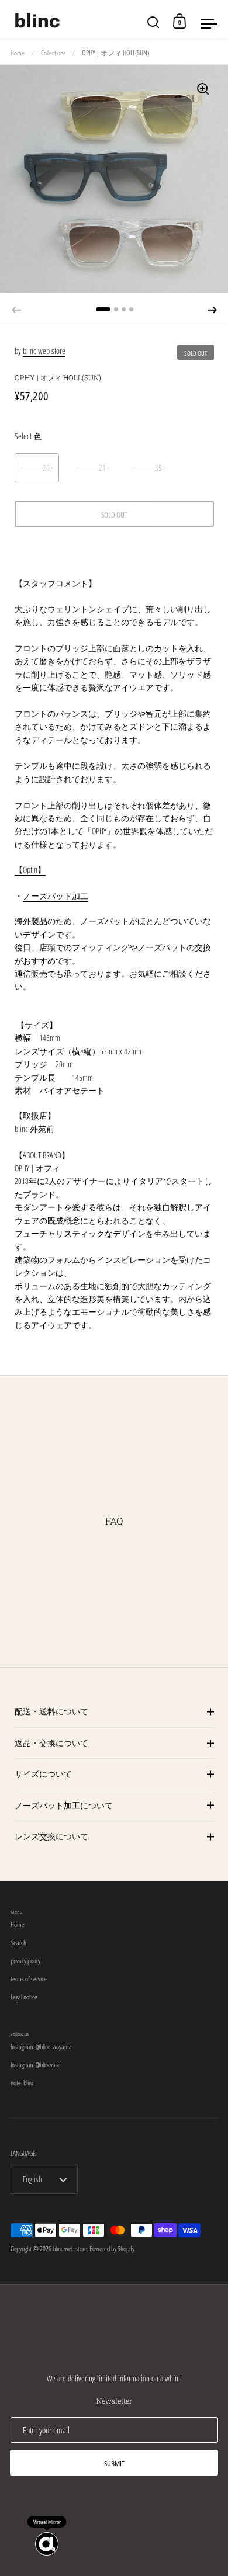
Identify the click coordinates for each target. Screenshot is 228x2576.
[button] (212, 310)
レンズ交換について (51, 1836)
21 (102, 468)
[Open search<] (153, 21)
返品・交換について (51, 1743)
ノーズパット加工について (64, 1805)
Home (18, 53)
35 (158, 468)
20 (46, 468)
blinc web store (44, 351)
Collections (53, 53)
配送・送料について (51, 1711)
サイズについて (43, 1774)
